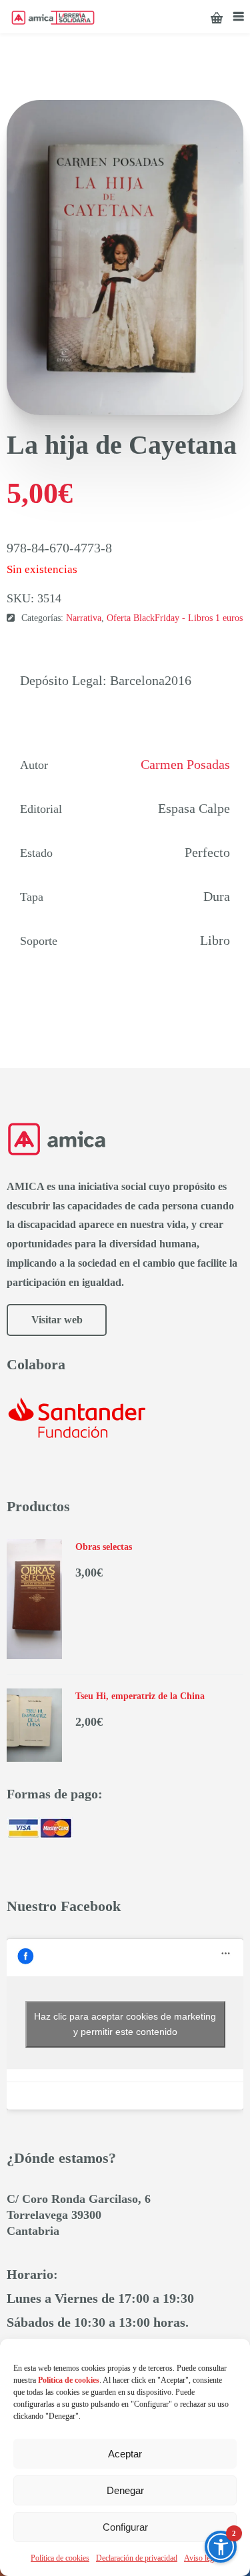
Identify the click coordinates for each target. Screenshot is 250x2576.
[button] (221, 2547)
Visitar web (57, 1320)
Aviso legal (202, 2558)
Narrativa (84, 618)
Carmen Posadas (185, 764)
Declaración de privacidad (137, 2558)
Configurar (125, 2527)
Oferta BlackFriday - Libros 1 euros (175, 618)
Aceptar (125, 2454)
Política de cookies (60, 2558)
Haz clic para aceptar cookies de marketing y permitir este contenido (125, 2024)
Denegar (125, 2490)
